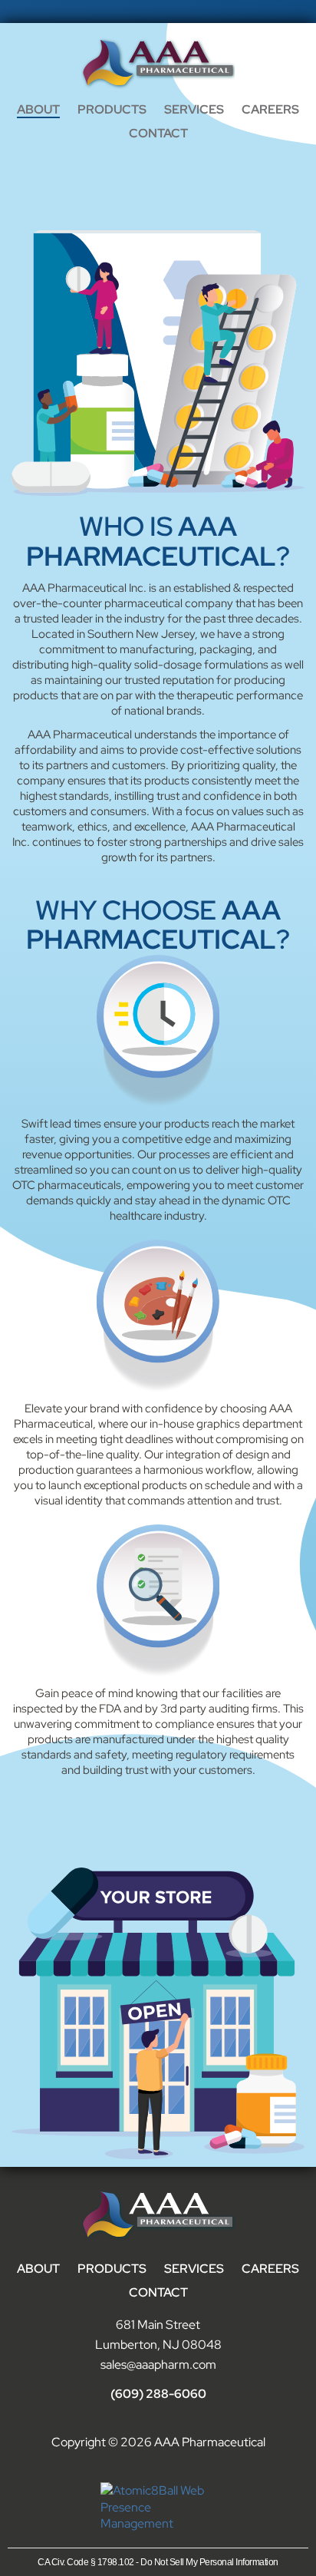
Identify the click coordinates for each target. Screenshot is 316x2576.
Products (112, 109)
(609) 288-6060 (158, 2394)
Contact (158, 133)
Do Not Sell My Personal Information (209, 2562)
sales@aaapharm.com (158, 2365)
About (38, 109)
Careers (270, 109)
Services (194, 109)
